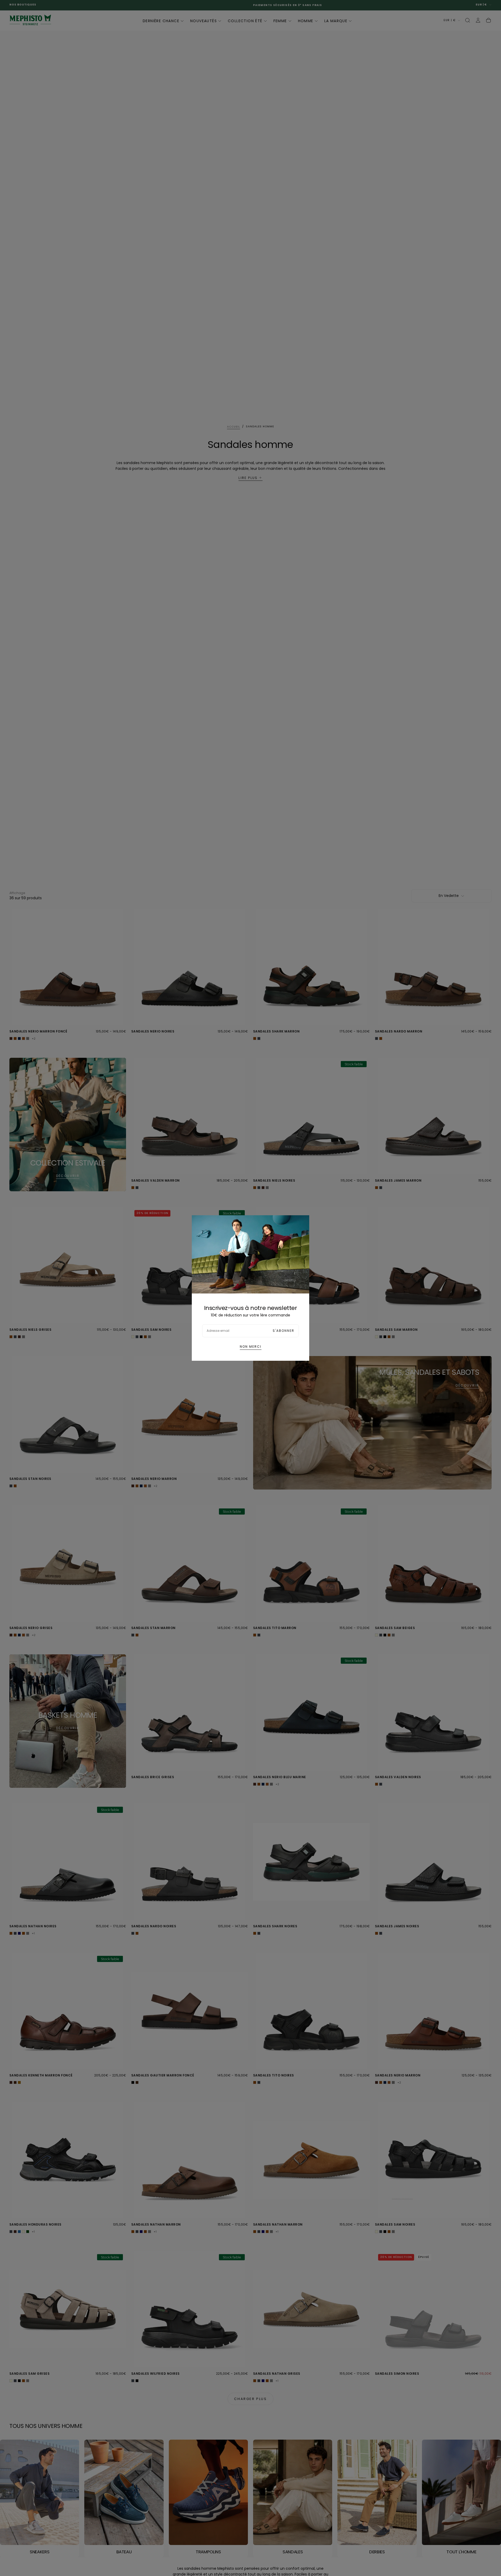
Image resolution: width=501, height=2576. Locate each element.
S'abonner (284, 1331)
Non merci (251, 1347)
